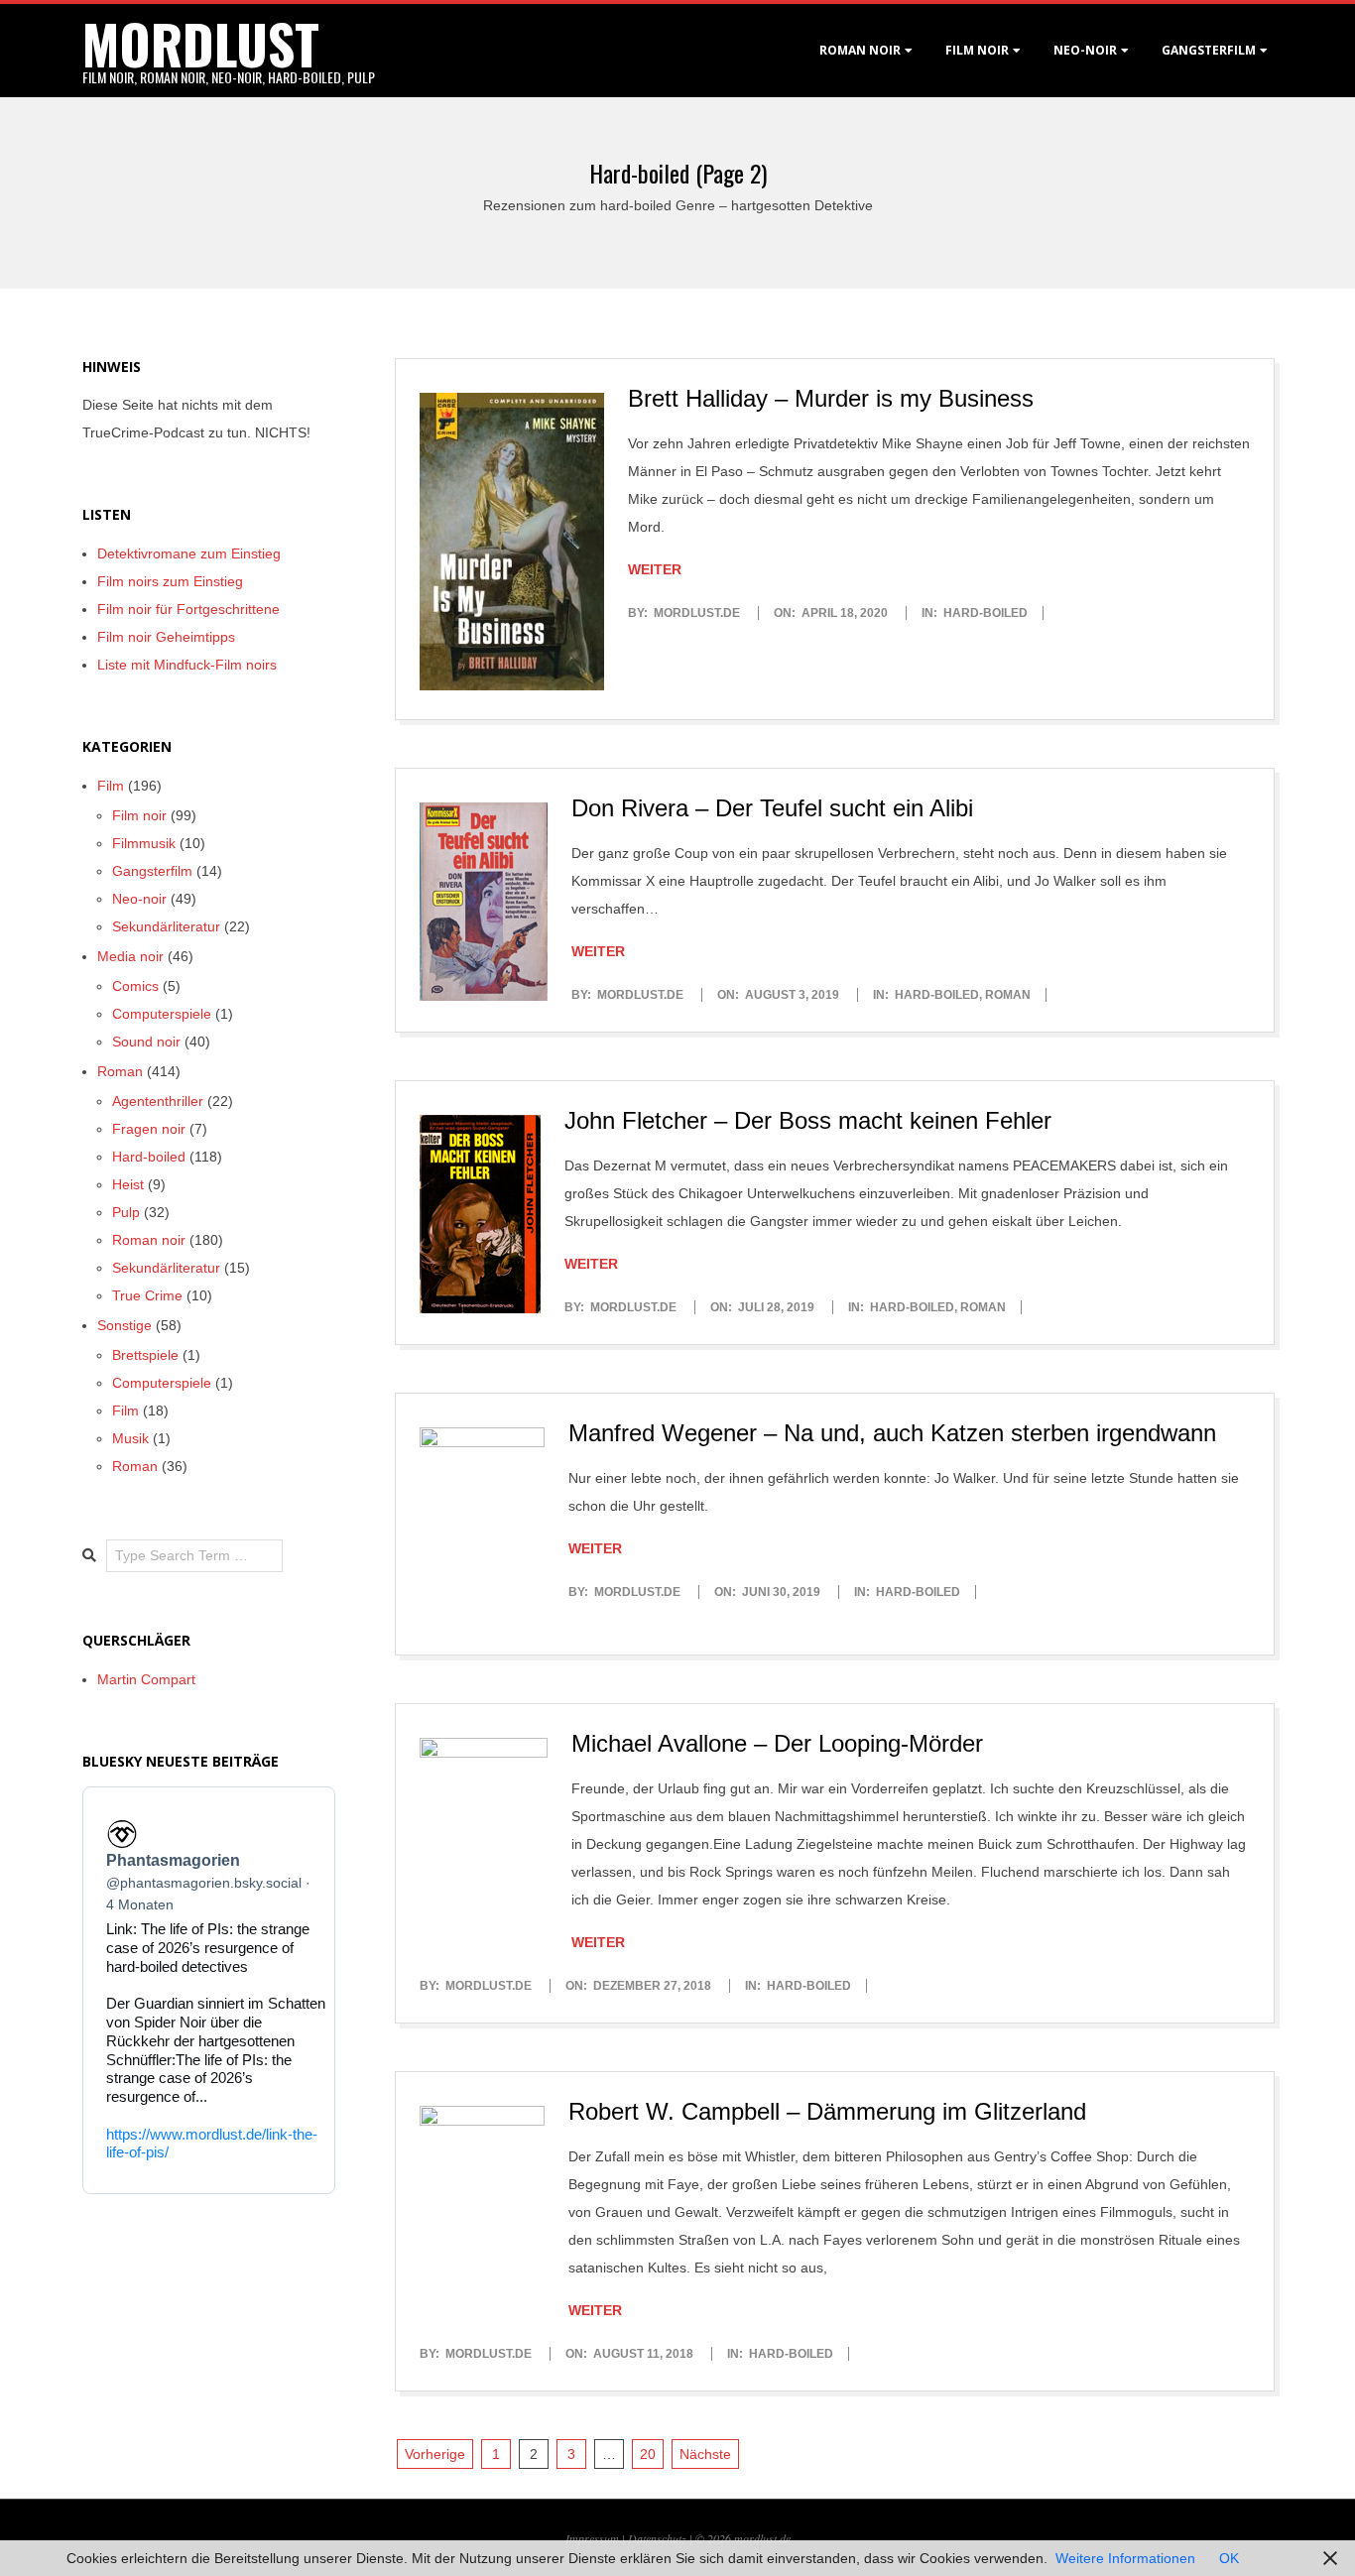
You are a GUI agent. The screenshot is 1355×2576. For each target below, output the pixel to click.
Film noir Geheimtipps (166, 637)
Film (111, 786)
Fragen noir (149, 1129)
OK (1229, 2558)
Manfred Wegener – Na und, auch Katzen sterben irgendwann (892, 1433)
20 (648, 2454)
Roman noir (860, 50)
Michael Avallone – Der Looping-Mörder (777, 1743)
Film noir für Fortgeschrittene (188, 609)
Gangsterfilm (1209, 50)
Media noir (130, 956)
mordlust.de (762, 2538)
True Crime (147, 1295)
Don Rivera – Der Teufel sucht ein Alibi (772, 808)
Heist (128, 1184)
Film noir (977, 50)
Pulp (126, 1212)
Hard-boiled (985, 613)
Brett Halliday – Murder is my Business (831, 398)
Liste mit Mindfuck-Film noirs (187, 665)
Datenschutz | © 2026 (681, 2538)
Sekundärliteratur (166, 926)
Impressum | (597, 2538)
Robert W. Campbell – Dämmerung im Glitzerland (827, 2111)
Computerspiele (162, 1014)
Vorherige (435, 2454)
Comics (135, 986)
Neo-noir (139, 899)
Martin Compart (146, 1679)
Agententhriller (158, 1101)
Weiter (655, 569)
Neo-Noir (1085, 50)
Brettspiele (145, 1355)
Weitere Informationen (1125, 2558)
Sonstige (124, 1325)
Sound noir (146, 1042)
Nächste (705, 2454)
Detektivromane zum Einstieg (189, 553)
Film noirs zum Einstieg (170, 581)
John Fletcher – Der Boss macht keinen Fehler (808, 1120)
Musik (130, 1438)
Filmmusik (144, 843)
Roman (1008, 995)
